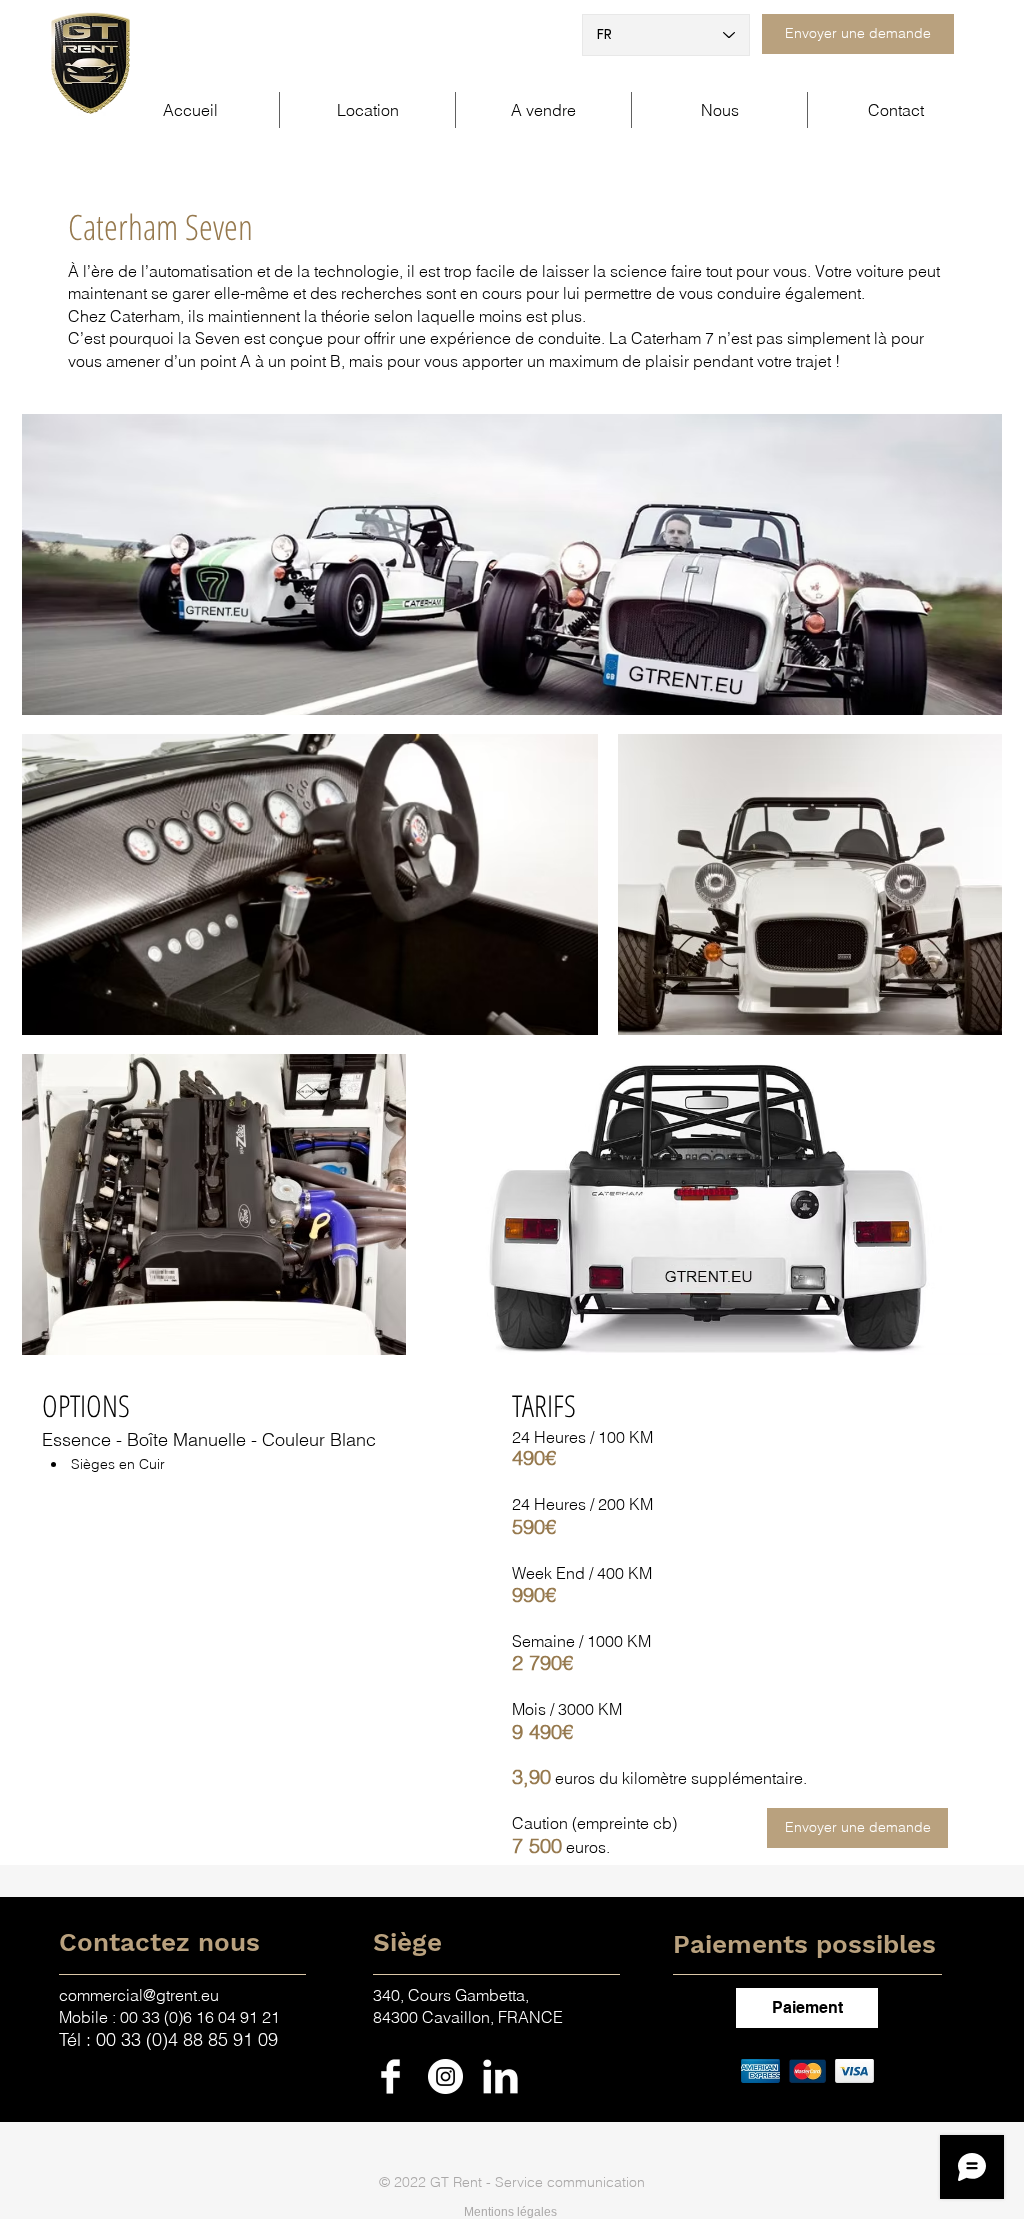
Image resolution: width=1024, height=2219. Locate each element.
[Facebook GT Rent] (390, 2076)
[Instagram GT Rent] (445, 2076)
